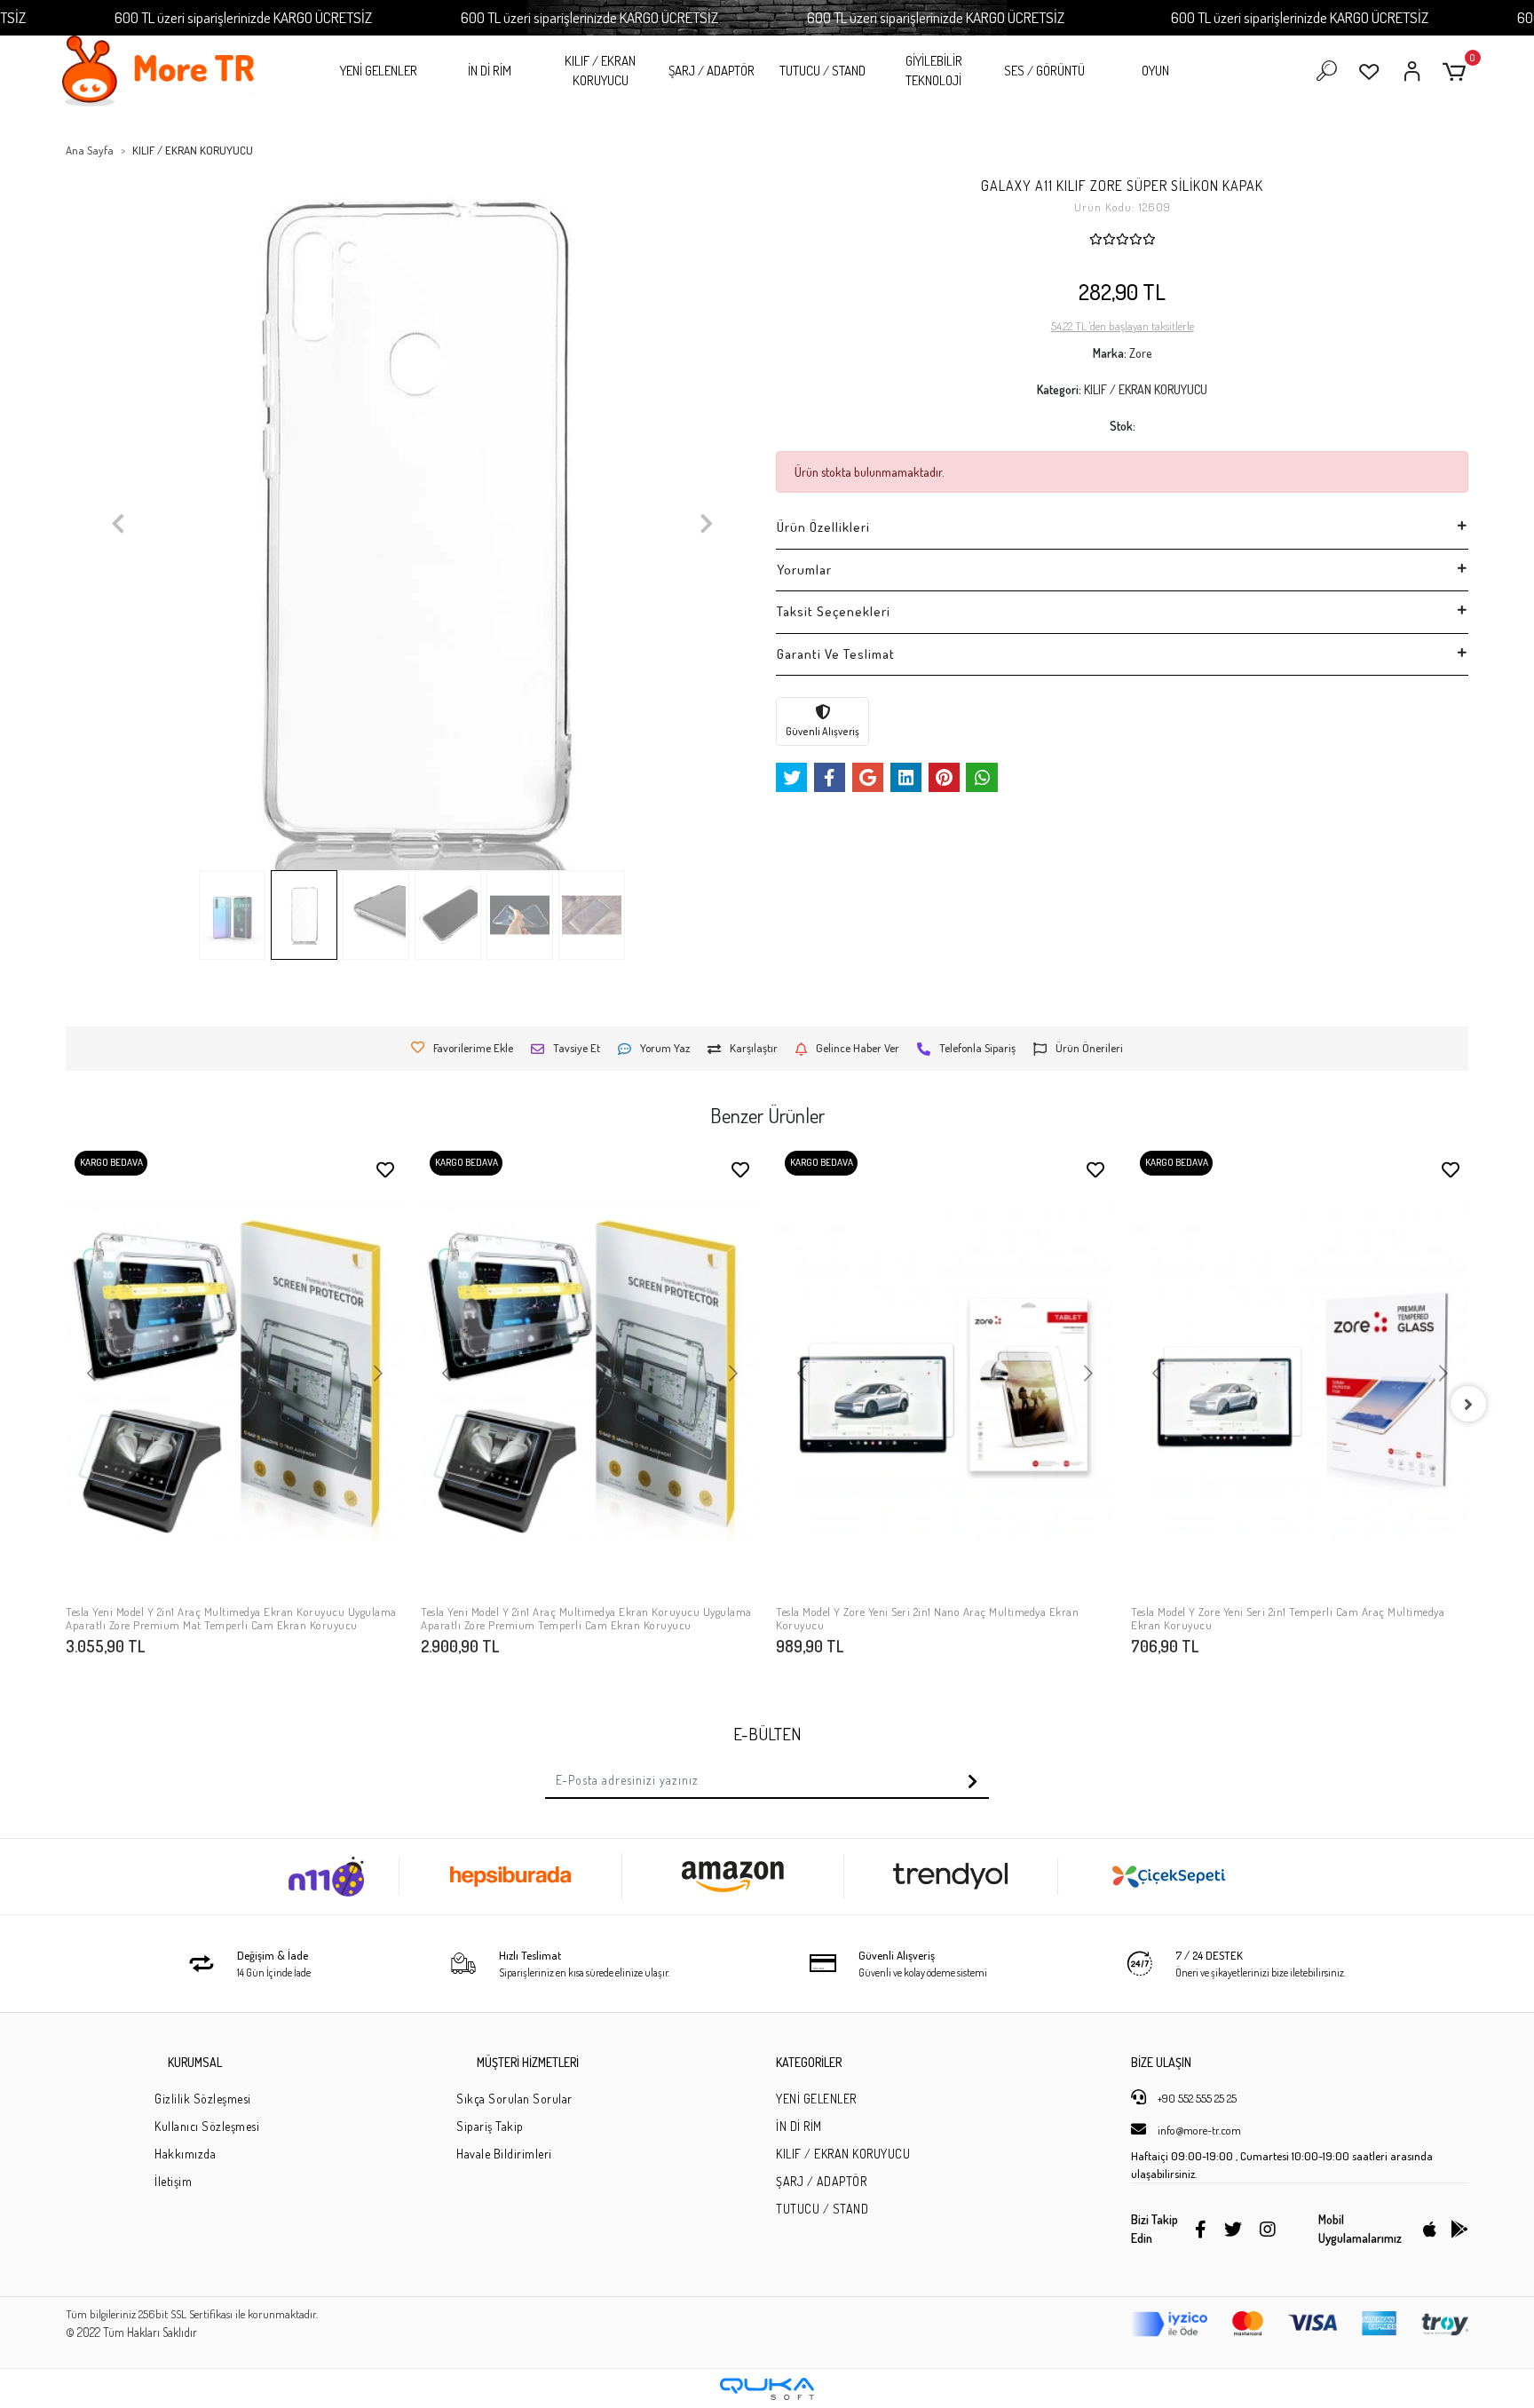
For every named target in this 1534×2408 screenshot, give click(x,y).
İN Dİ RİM (490, 71)
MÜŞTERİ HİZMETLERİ (528, 2062)
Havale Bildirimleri (504, 2154)
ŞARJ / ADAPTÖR (712, 71)
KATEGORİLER (809, 2062)
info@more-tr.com (1198, 2130)
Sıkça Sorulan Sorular (514, 2099)
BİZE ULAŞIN (1161, 2062)
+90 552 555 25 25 (1196, 2098)
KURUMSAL (195, 2062)
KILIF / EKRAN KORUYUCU (600, 71)
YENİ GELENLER (379, 71)
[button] (1457, 71)
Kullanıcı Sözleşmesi (207, 2126)
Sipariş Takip (490, 2126)
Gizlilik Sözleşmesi (203, 2099)
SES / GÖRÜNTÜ (1044, 71)
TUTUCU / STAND (822, 71)
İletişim (173, 2181)
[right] (1468, 1404)
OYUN (1155, 71)
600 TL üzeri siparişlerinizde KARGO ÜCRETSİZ (243, 17)
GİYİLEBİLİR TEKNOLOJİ (934, 71)
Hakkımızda (185, 2154)
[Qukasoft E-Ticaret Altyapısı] (767, 2389)
